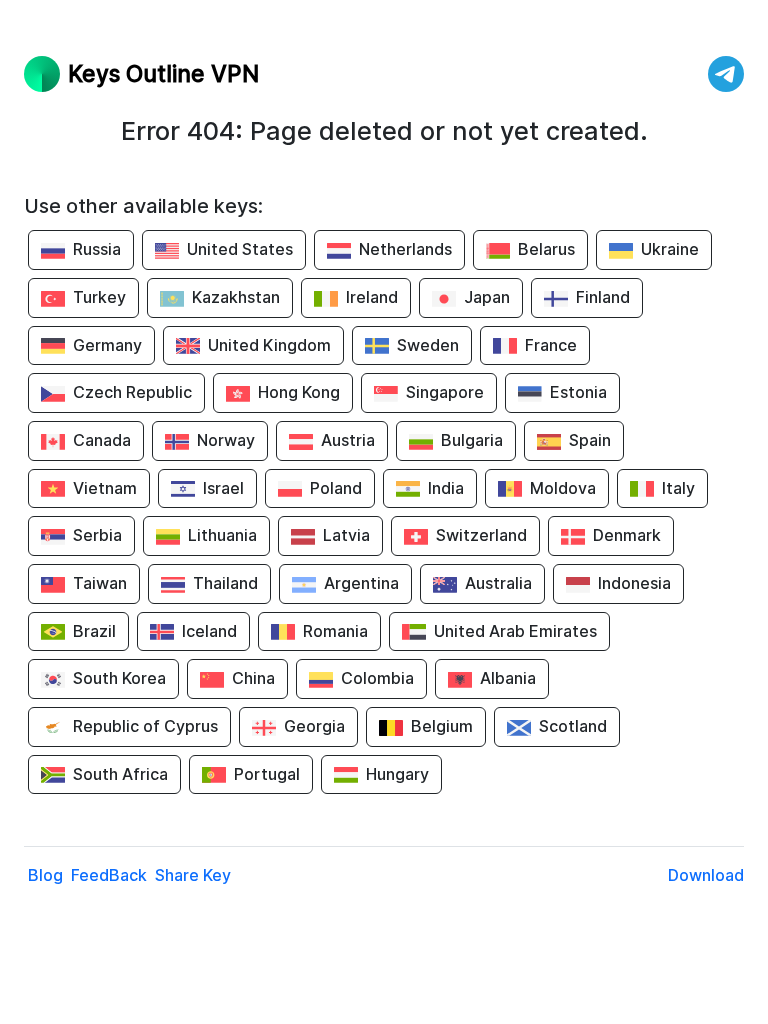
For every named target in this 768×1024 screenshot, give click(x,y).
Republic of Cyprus (145, 726)
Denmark (627, 535)
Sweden (428, 345)
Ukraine (670, 249)
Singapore (445, 392)
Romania (335, 631)
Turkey (99, 297)
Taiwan (100, 583)
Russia (97, 249)
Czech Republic (132, 392)
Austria (348, 440)
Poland (336, 488)
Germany (107, 345)
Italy (678, 488)
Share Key (193, 875)
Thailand (225, 583)
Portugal (267, 774)
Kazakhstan (236, 297)
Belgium (442, 726)
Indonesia (634, 583)
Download (706, 875)
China (253, 678)
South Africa (120, 774)
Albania (508, 678)
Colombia (377, 678)
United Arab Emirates (515, 631)
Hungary (397, 774)
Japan (487, 297)
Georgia (314, 726)
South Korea (119, 678)
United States (240, 249)
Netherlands (405, 249)
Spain (590, 440)
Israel (223, 488)
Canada (102, 440)
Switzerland (481, 535)
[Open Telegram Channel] (726, 74)
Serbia (97, 535)
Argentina (361, 583)
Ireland (372, 297)
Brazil (94, 631)
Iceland (209, 631)
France (551, 345)
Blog (45, 875)
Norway (226, 440)
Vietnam (105, 488)
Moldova (563, 488)
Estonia (578, 392)
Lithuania (222, 535)
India (446, 488)
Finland (603, 297)
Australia (498, 583)
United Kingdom (269, 345)
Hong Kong (299, 392)
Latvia (346, 535)
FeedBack (109, 875)
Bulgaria (472, 440)
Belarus (546, 249)
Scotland (573, 726)
